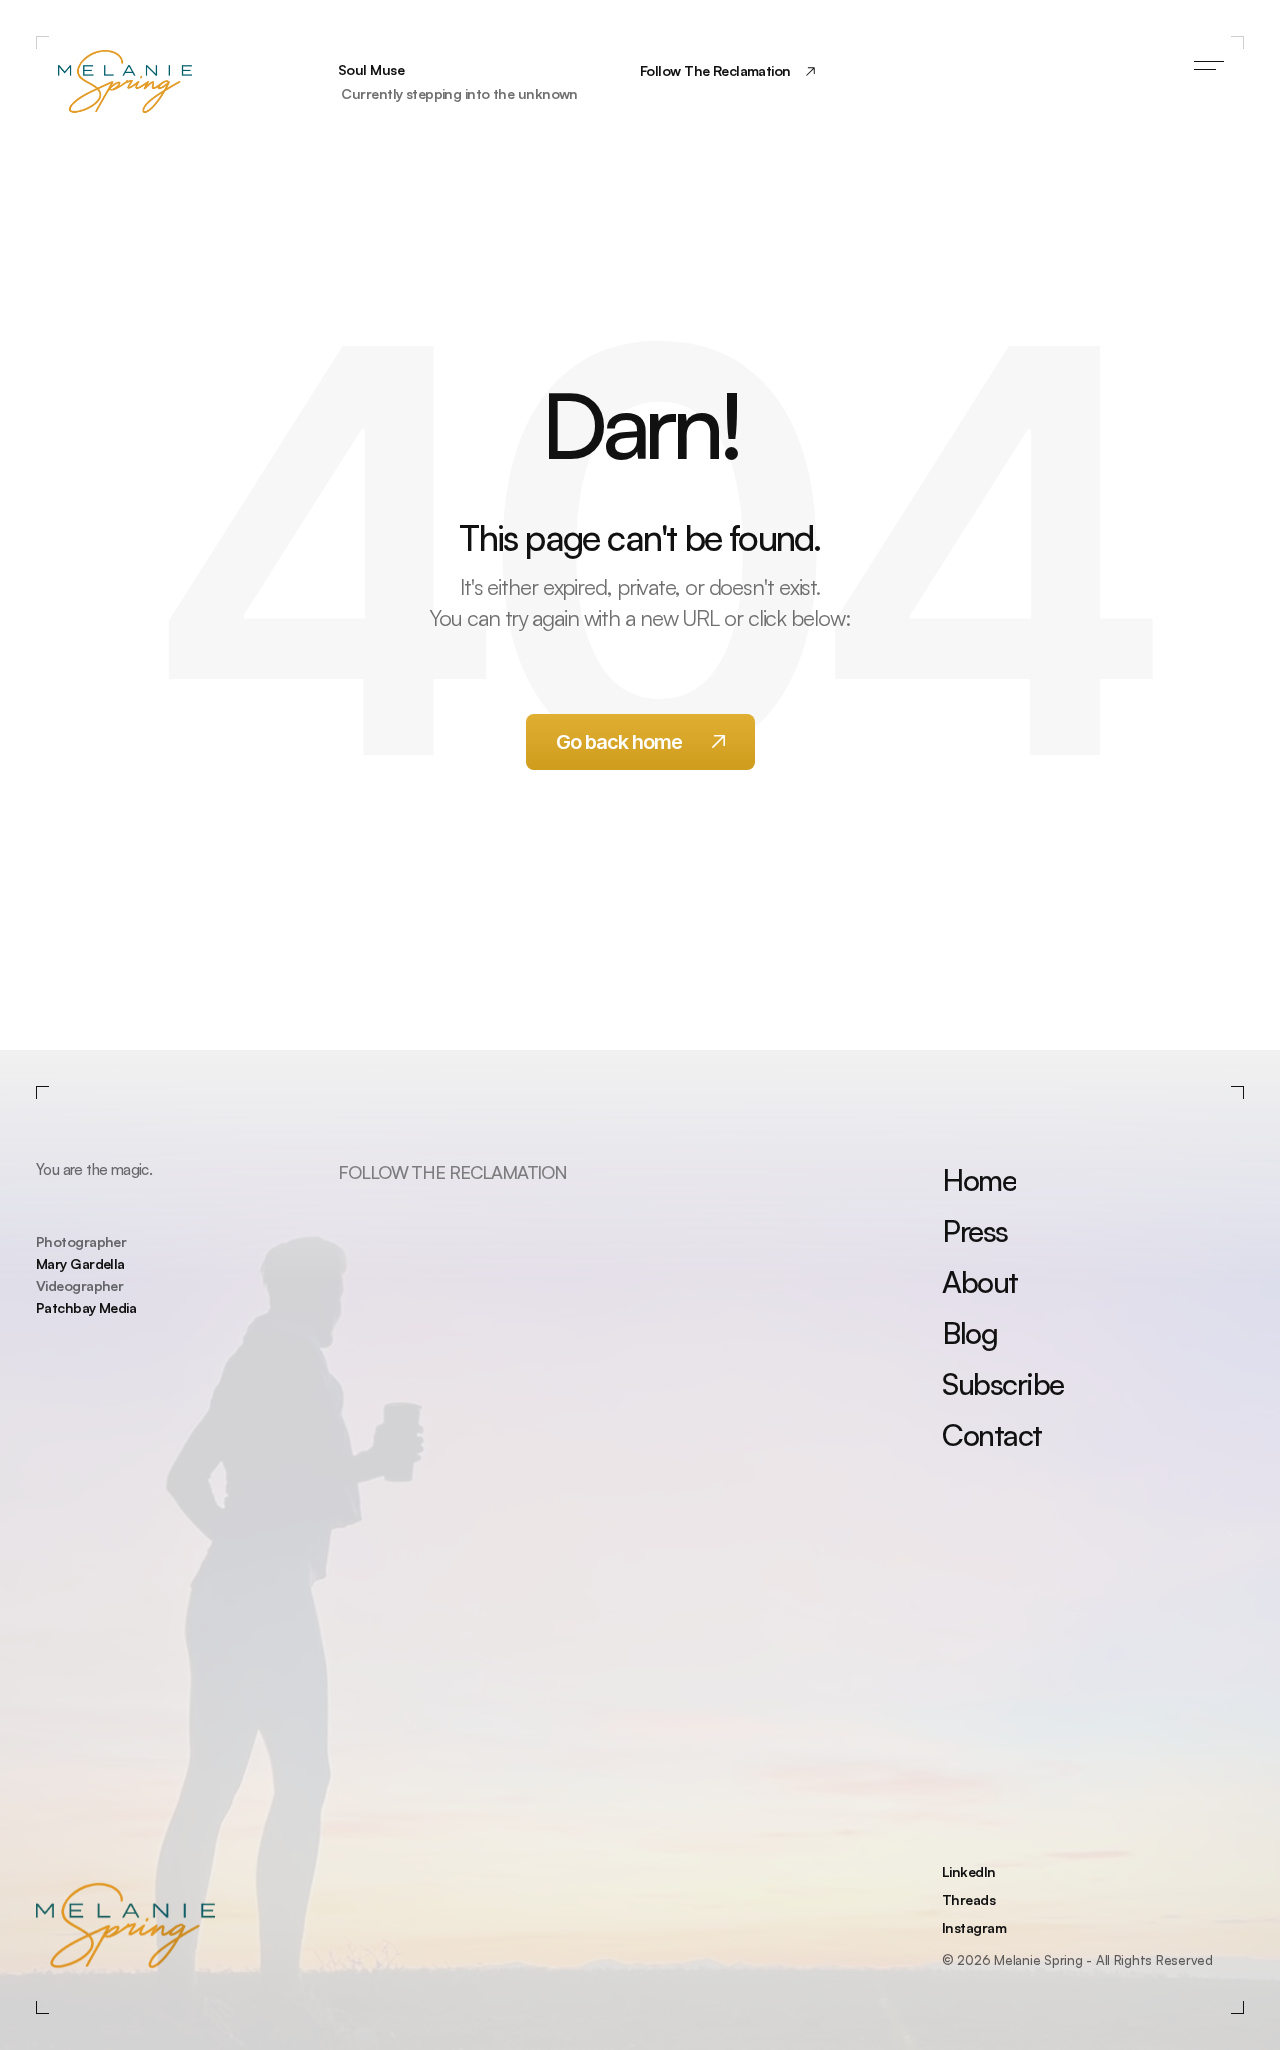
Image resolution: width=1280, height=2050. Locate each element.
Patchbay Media (86, 1307)
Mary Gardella (80, 1263)
